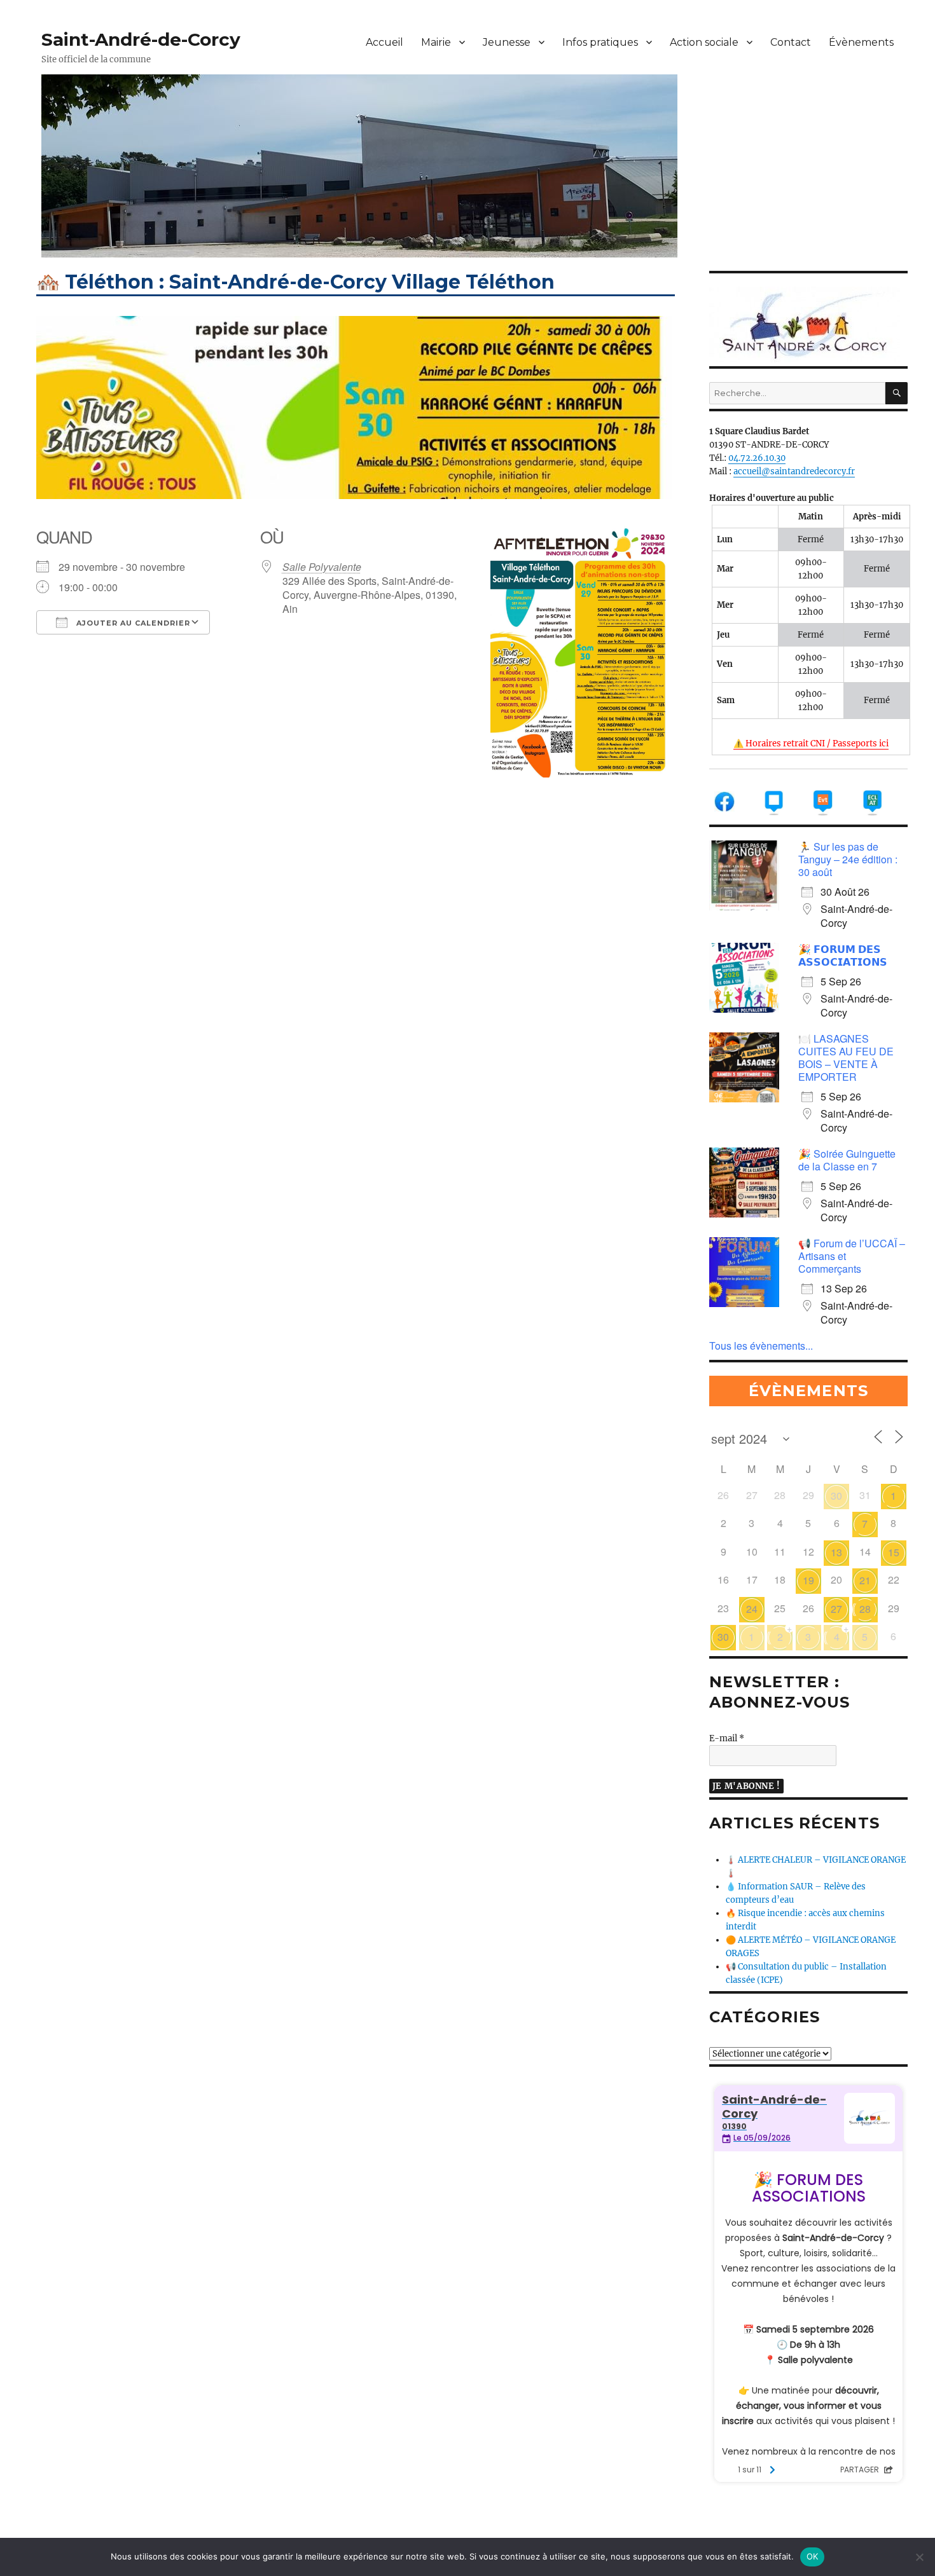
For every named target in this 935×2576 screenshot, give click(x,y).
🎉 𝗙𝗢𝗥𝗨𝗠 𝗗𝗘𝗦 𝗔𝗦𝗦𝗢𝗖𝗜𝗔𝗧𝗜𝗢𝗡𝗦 (843, 955)
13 (836, 1552)
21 (865, 1580)
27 (836, 1609)
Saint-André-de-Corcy (141, 39)
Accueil (384, 42)
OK (813, 2556)
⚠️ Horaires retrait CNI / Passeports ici (811, 743)
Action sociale (704, 42)
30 (836, 1496)
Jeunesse (507, 42)
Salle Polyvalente (322, 567)
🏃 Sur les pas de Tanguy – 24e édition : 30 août (848, 859)
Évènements (861, 42)
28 (865, 1609)
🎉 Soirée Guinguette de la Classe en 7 (847, 1160)
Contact (791, 42)
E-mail (727, 1738)
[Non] (919, 2557)
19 (808, 1580)
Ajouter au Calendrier (132, 623)
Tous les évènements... (761, 1346)
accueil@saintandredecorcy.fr (794, 471)
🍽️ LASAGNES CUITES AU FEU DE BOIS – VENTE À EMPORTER (846, 1058)
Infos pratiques (600, 42)
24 (752, 1609)
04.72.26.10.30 (757, 458)
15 (894, 1552)
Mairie (436, 42)
